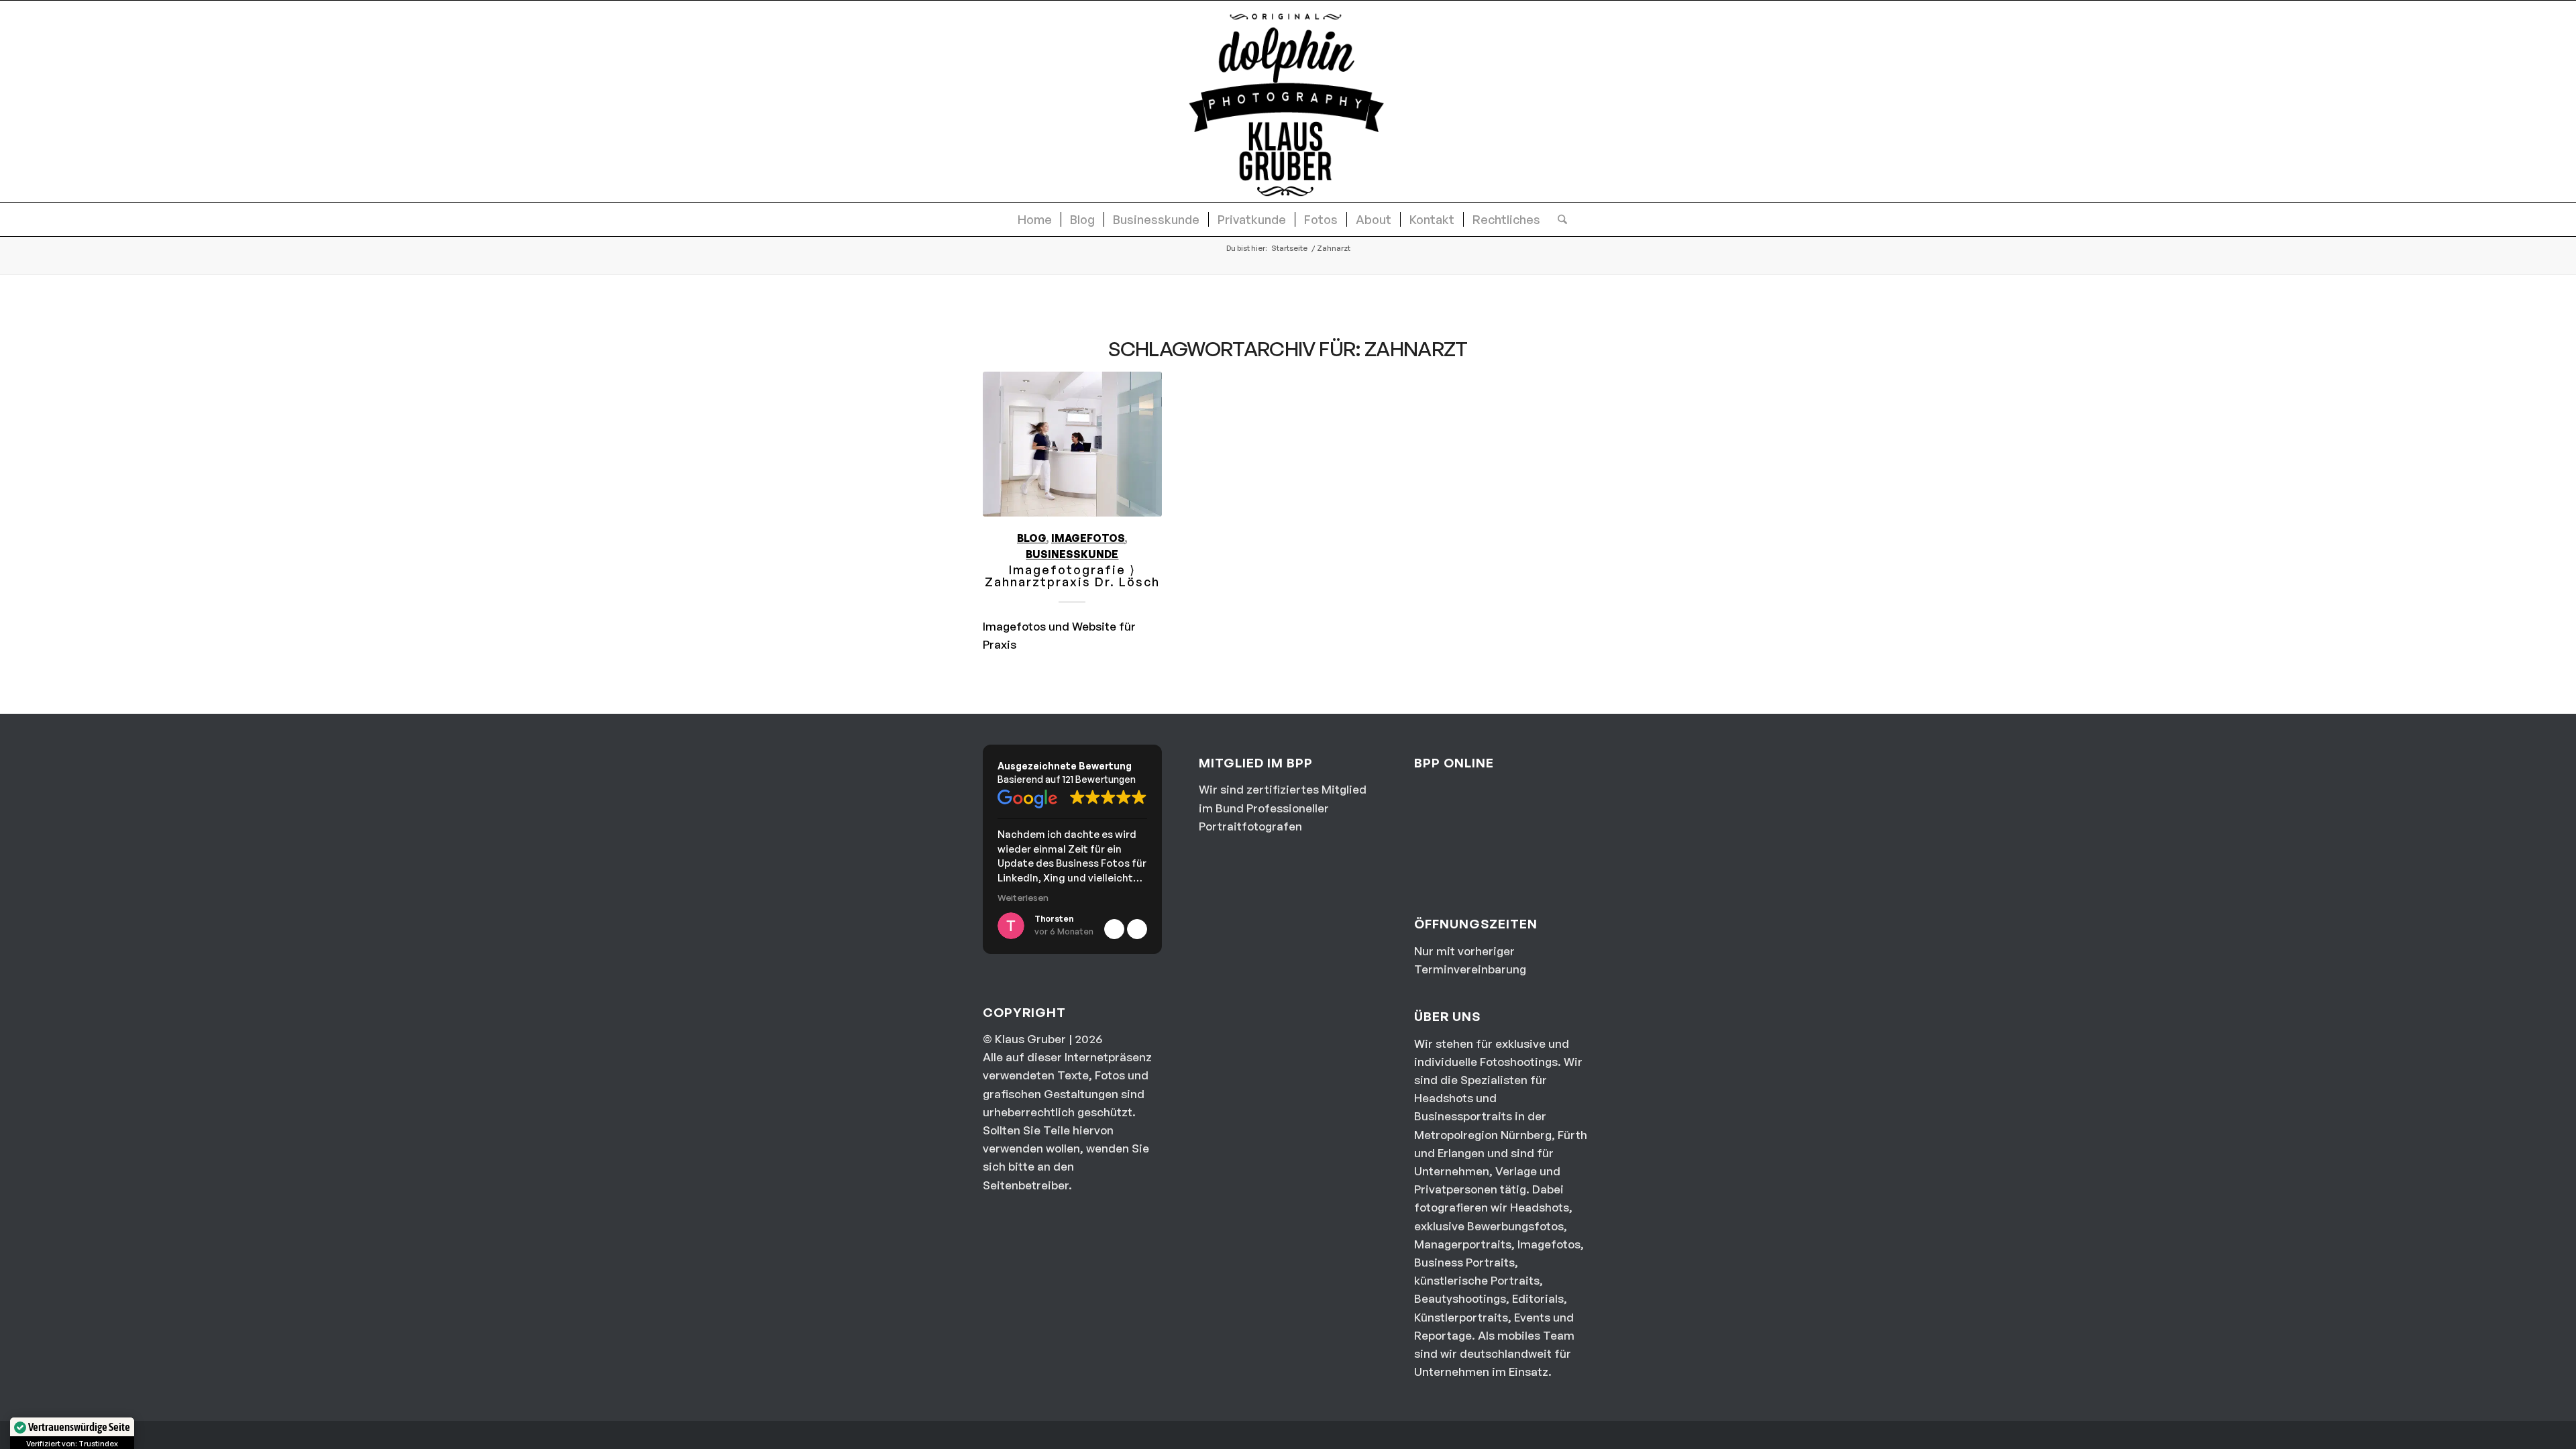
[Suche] (1558, 219)
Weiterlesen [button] (1023, 897)
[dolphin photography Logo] (1288, 101)
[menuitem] (1035, 219)
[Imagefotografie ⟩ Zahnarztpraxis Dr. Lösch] (1072, 444)
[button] (1137, 929)
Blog (1032, 538)
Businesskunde (1072, 554)
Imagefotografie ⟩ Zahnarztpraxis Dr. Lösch (1072, 576)
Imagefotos (1088, 538)
